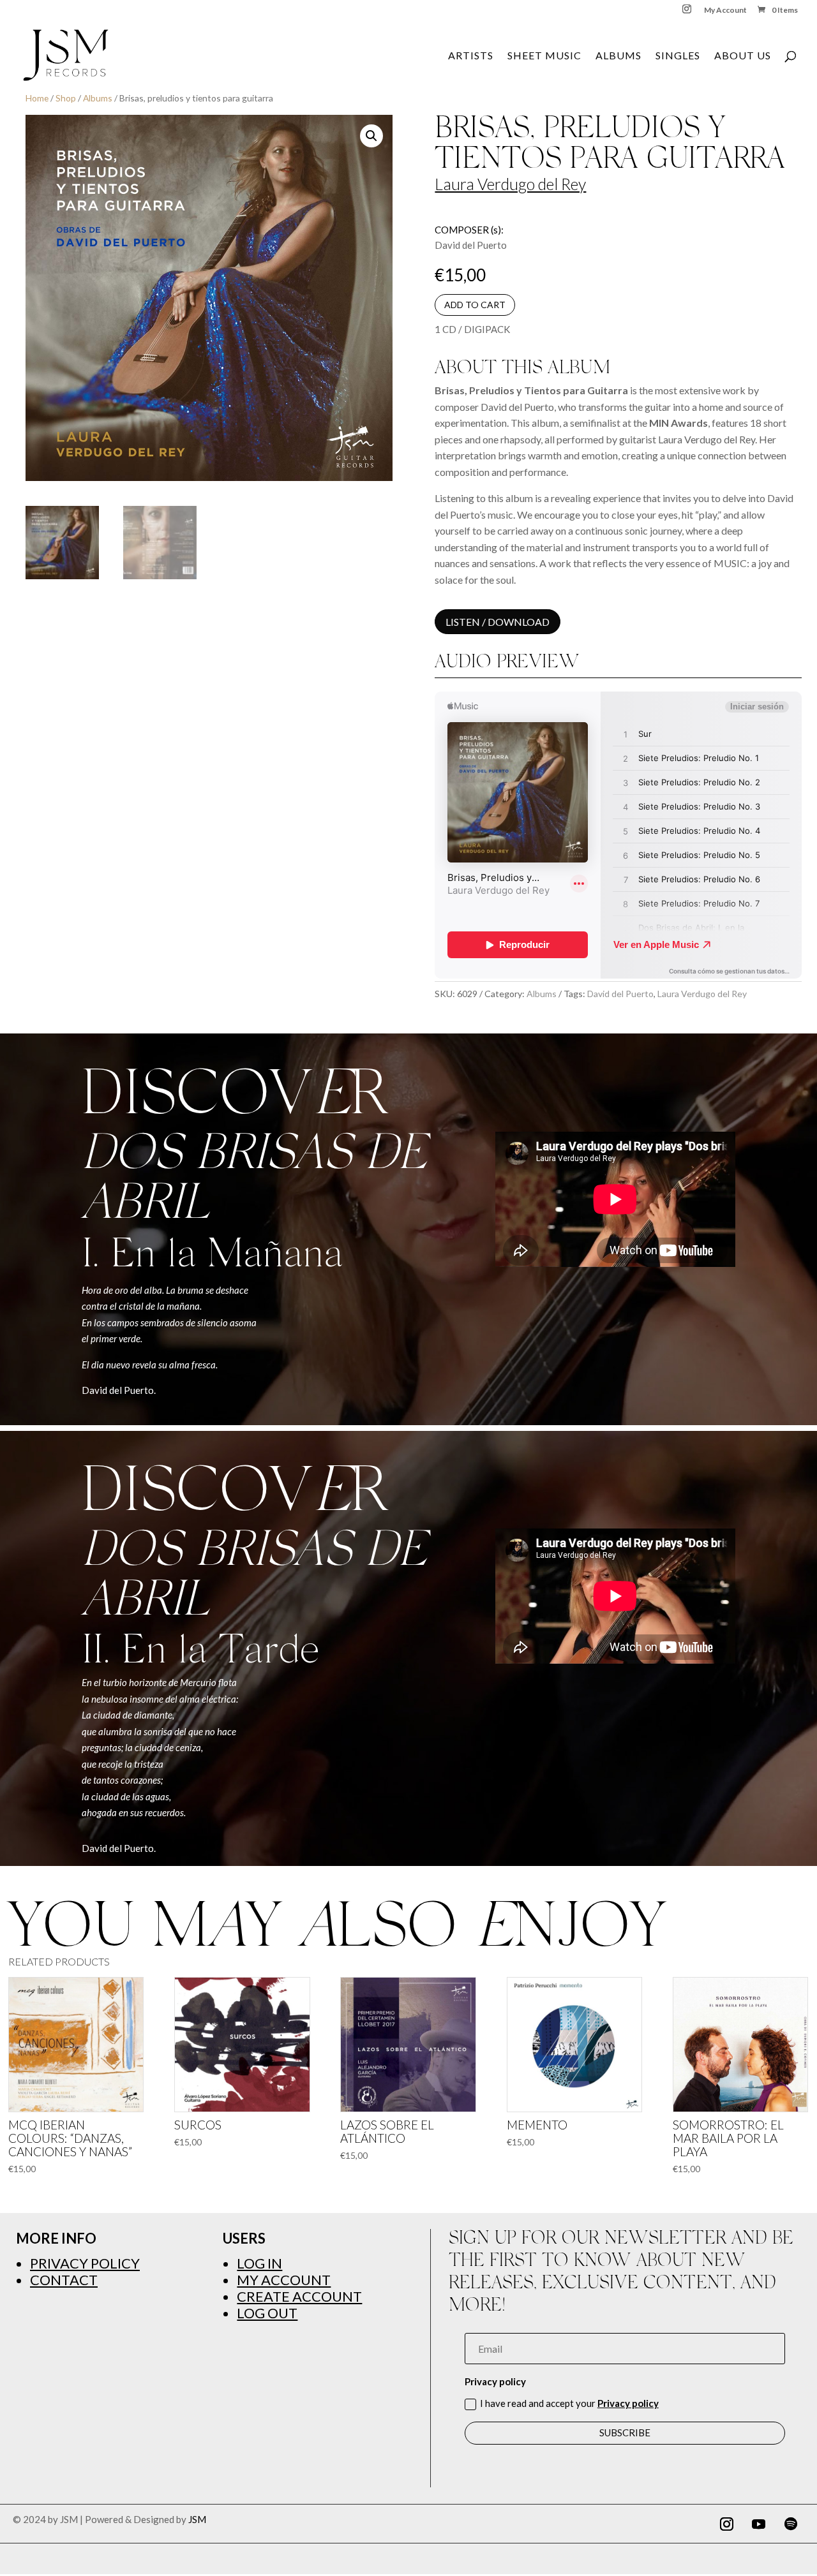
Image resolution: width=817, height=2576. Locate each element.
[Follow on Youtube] (759, 2524)
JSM (197, 2519)
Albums (98, 98)
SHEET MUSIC (544, 56)
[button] (371, 136)
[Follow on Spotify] (791, 2524)
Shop (66, 98)
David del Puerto (620, 994)
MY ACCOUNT (284, 2280)
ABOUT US (743, 56)
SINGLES (678, 56)
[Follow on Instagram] (727, 2524)
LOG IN (259, 2263)
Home (37, 98)
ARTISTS (471, 56)
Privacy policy (628, 2403)
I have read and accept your (569, 2403)
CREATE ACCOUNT (299, 2296)
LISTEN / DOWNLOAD (498, 622)
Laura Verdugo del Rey (510, 184)
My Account (725, 11)
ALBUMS (618, 56)
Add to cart (475, 305)
